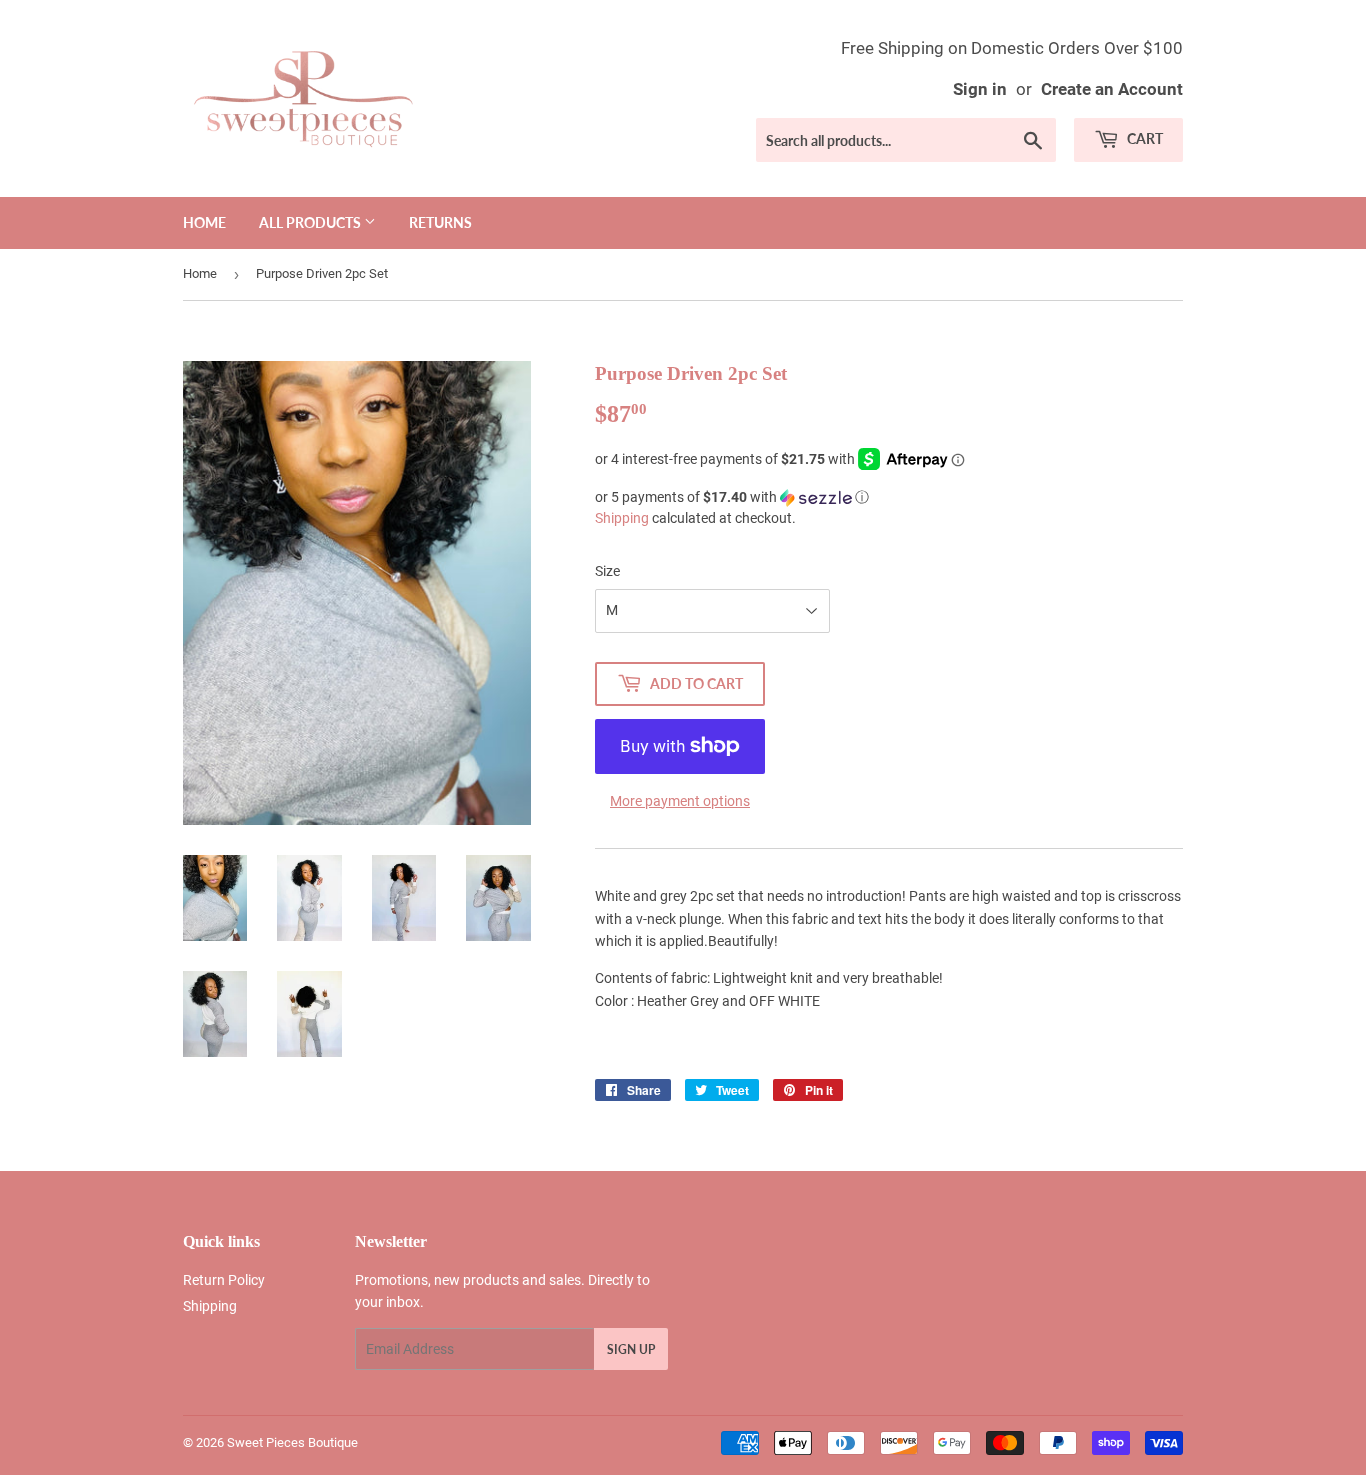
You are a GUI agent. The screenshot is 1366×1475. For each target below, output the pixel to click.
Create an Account (1112, 89)
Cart (1143, 138)
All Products (311, 222)
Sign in (980, 89)
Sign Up (631, 1349)
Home (204, 222)
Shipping (622, 518)
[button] (889, 497)
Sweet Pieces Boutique (292, 1442)
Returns (440, 222)
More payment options (680, 801)
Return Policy (224, 1280)
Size (607, 571)
